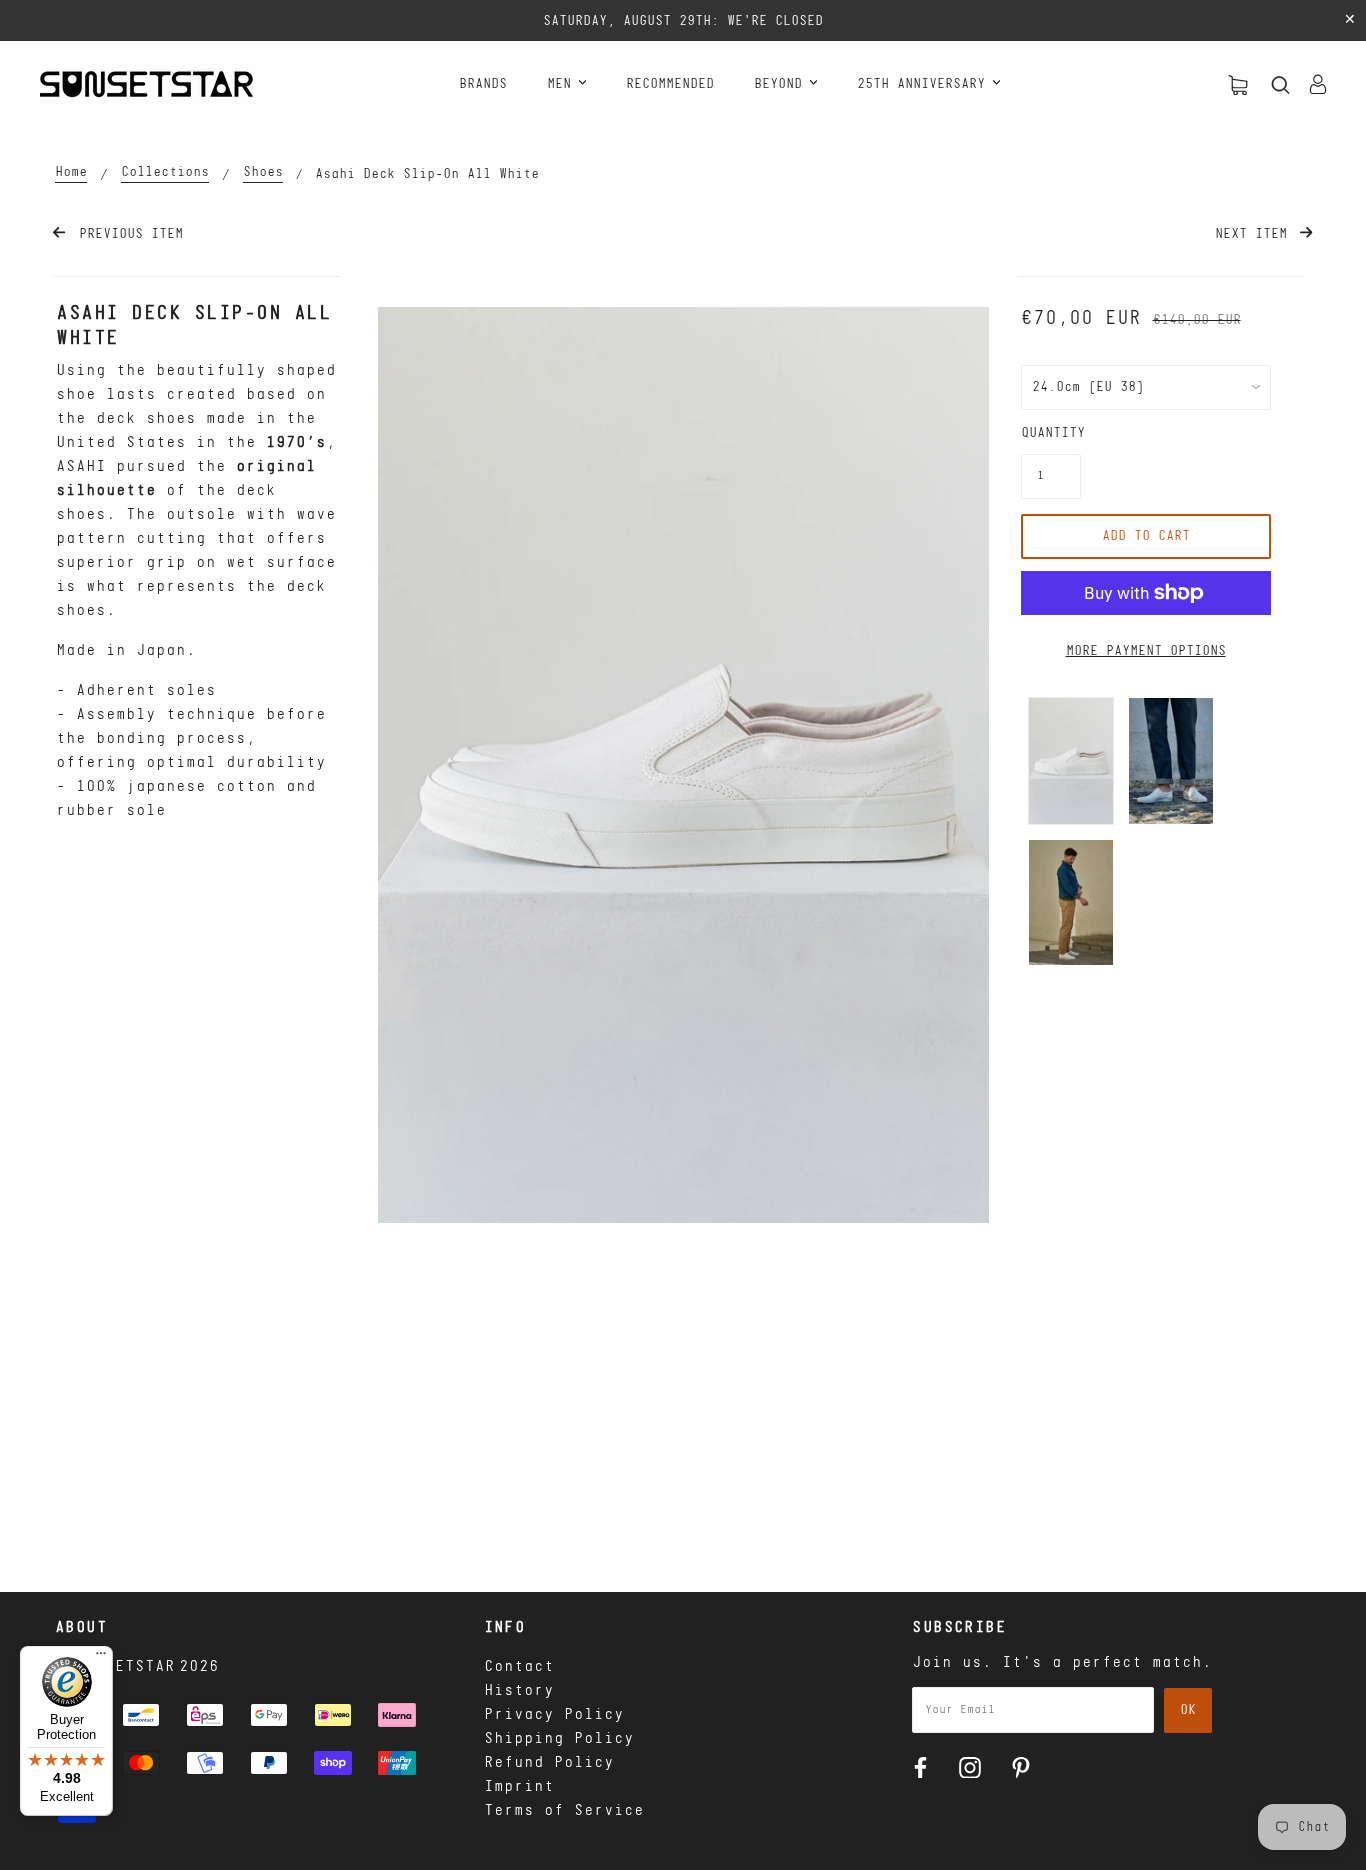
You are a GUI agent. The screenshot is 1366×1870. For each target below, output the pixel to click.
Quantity (1051, 433)
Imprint (519, 1787)
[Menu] (101, 1658)
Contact (519, 1667)
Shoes (263, 173)
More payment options (1146, 651)
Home (71, 173)
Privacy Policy (554, 1715)
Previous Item (126, 234)
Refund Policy (549, 1763)
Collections (165, 173)
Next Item (1255, 234)
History (519, 1691)
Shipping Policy (559, 1739)
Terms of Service (564, 1811)
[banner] (146, 84)
